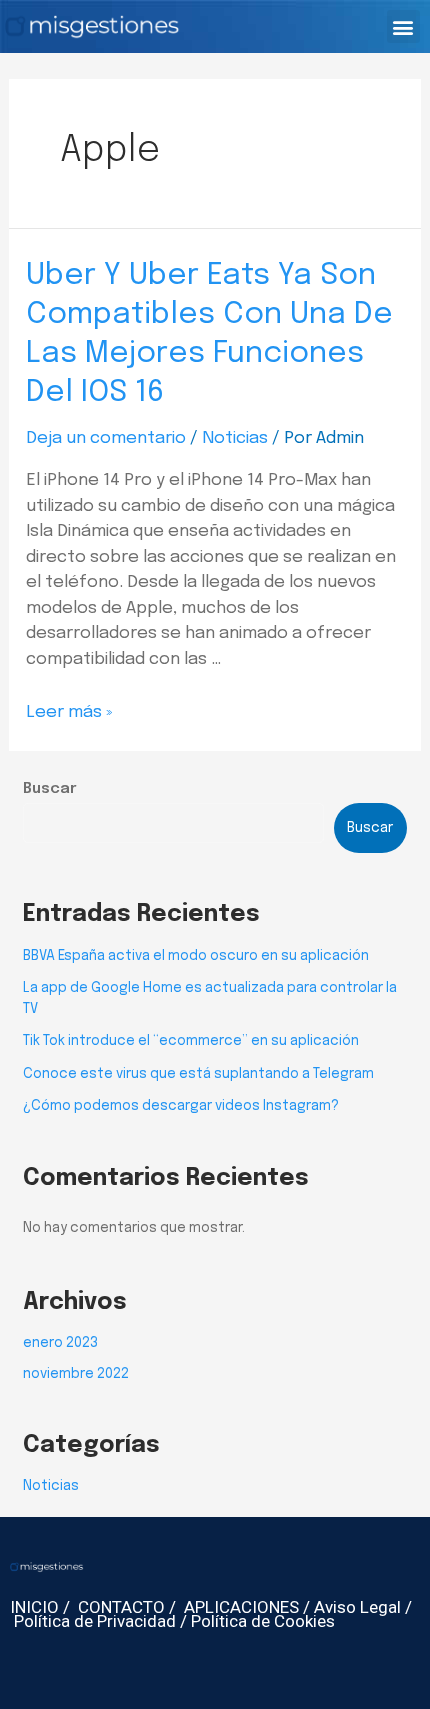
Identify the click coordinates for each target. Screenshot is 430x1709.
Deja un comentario (106, 438)
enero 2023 (60, 1343)
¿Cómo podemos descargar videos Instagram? (181, 1106)
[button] (403, 26)
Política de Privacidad (95, 1621)
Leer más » (69, 712)
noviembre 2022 (76, 1374)
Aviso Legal (357, 1607)
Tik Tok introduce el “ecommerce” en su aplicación (191, 1041)
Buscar (50, 789)
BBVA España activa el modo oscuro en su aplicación (196, 956)
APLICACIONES (241, 1607)
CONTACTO (121, 1607)
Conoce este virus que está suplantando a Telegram (198, 1074)
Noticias (235, 438)
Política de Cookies (263, 1621)
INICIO (34, 1607)
